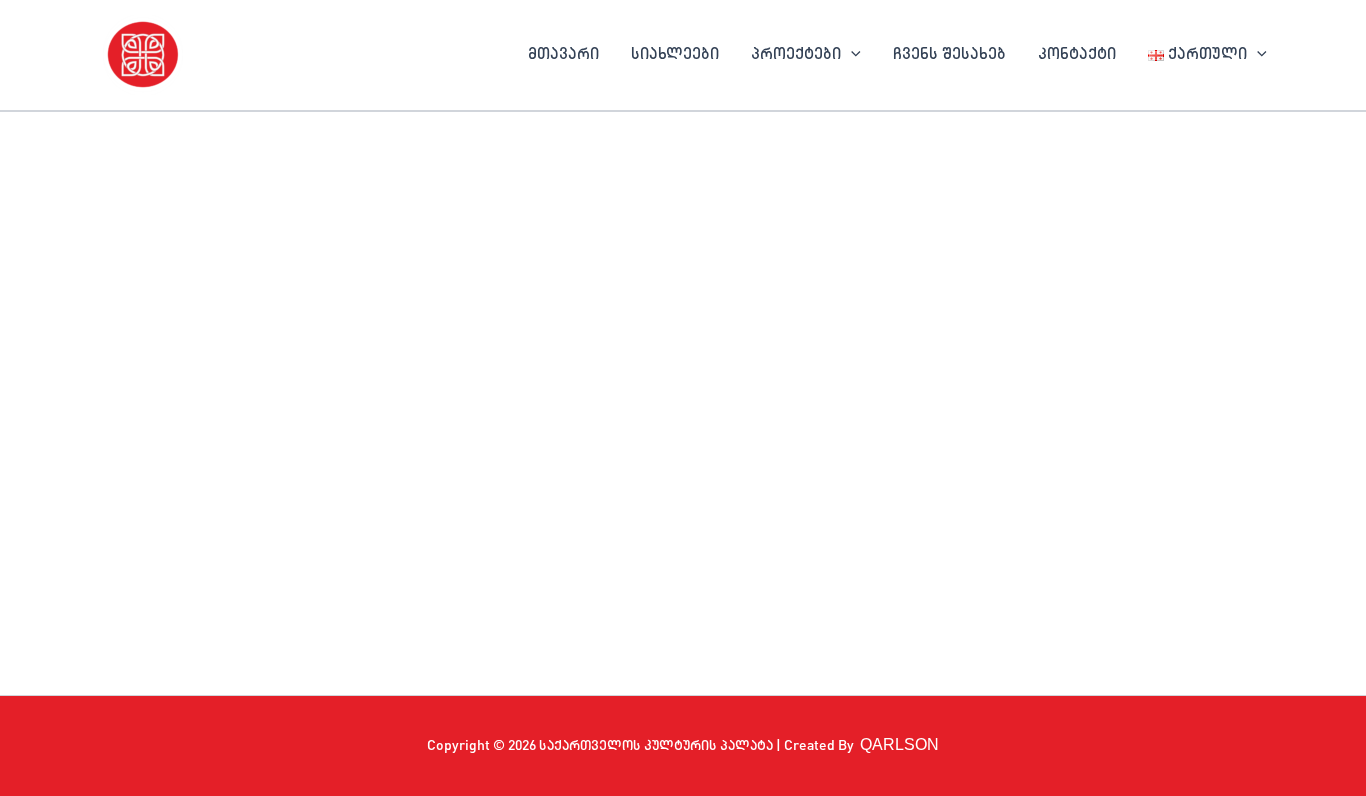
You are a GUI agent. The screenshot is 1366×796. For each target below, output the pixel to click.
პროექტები (796, 55)
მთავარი (563, 55)
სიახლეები (675, 55)
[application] (851, 55)
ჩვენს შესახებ (949, 55)
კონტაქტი (1077, 55)
